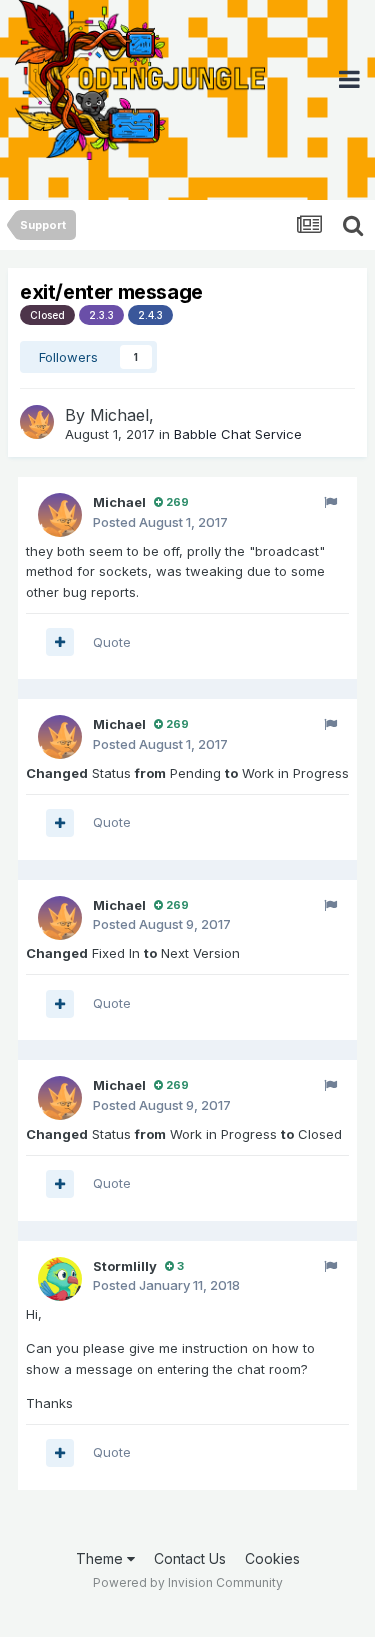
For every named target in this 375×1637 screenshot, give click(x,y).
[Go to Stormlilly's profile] (60, 1279)
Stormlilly (125, 1266)
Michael (119, 415)
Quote (112, 642)
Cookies (272, 1558)
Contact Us (190, 1558)
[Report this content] (330, 502)
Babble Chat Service (238, 434)
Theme (101, 1558)
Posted (160, 522)
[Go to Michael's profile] (37, 422)
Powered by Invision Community (188, 1582)
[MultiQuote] (60, 642)
